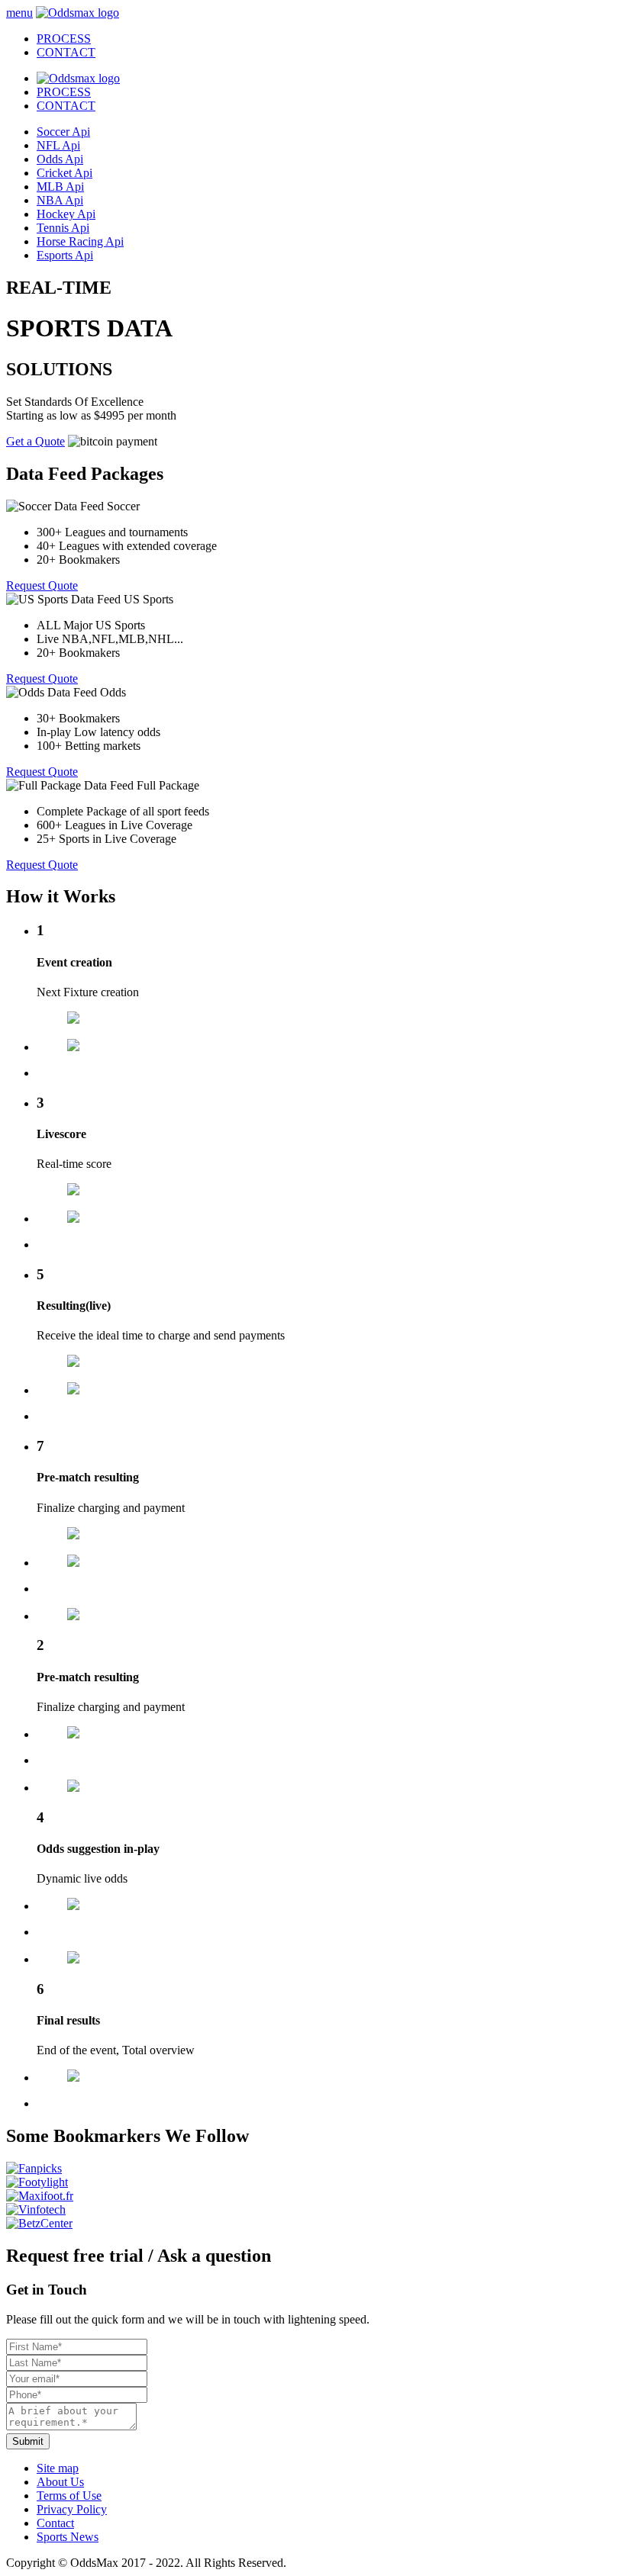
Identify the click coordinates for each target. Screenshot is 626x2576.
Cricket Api (65, 173)
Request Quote (42, 585)
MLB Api (60, 187)
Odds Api (60, 159)
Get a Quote (35, 441)
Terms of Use (69, 2496)
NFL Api (58, 145)
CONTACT (66, 106)
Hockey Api (66, 214)
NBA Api (60, 200)
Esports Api (65, 255)
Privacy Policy (72, 2509)
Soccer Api (63, 132)
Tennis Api (63, 228)
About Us (60, 2482)
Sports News (68, 2537)
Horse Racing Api (80, 241)
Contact (55, 2523)
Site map (58, 2468)
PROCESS (64, 92)
